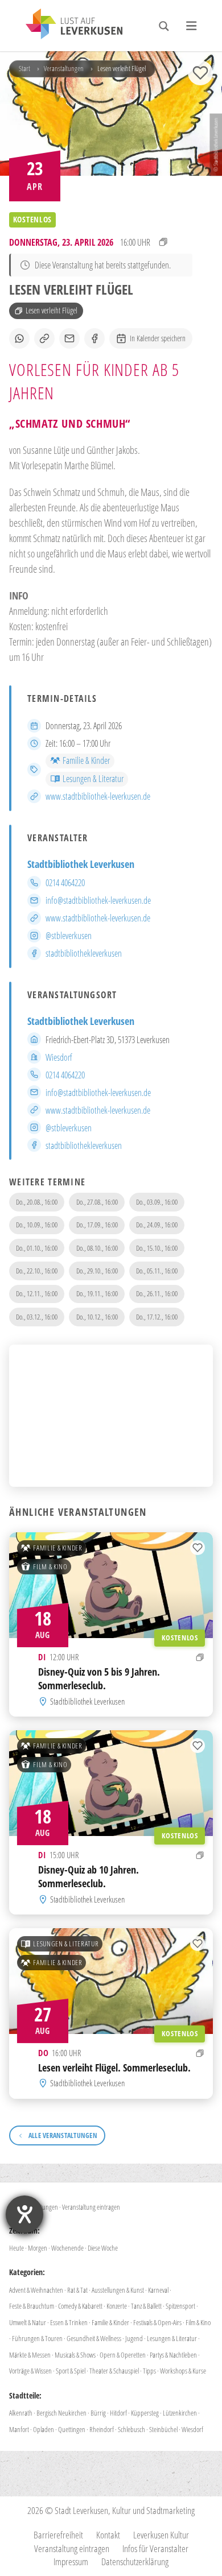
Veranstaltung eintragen (91, 2207)
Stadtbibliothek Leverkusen (81, 864)
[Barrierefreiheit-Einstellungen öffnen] (24, 2214)
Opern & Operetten (123, 2355)
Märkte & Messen (30, 2355)
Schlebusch (131, 2429)
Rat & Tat (77, 2290)
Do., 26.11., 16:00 (157, 1293)
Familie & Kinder (86, 760)
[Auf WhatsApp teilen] (19, 338)
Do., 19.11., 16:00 (97, 1293)
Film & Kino (50, 1566)
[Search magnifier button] (164, 26)
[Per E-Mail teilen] (69, 338)
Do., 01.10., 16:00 (37, 1248)
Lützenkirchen (180, 2413)
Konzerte (117, 2306)
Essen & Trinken (69, 2322)
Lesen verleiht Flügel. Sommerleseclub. (114, 2067)
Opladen (44, 2429)
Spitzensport (180, 2306)
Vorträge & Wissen (30, 2371)
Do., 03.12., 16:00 (37, 1317)
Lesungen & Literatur (93, 779)
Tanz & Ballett (146, 2306)
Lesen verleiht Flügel (52, 310)
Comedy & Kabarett (80, 2306)
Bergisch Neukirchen (61, 2413)
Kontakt (108, 2535)
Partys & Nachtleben (173, 2355)
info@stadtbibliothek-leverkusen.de (98, 900)
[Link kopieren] (44, 338)
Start (24, 68)
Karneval (158, 2290)
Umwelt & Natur (28, 2322)
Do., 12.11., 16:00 (37, 1293)
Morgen (38, 2248)
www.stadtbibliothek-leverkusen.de (98, 796)
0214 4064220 (65, 883)
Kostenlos (180, 1637)
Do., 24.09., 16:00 (157, 1225)
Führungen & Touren (37, 2338)
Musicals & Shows (75, 2355)
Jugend (134, 2338)
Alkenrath (21, 2413)
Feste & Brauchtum (32, 2306)
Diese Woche (103, 2248)
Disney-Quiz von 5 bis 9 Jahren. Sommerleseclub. (99, 1678)
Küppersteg (145, 2413)
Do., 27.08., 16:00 (97, 1202)
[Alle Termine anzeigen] (163, 242)
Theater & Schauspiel (114, 2371)
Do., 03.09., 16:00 (157, 1202)
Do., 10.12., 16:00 (97, 1317)
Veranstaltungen (64, 68)
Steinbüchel (163, 2429)
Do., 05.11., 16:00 (157, 1271)
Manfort (19, 2429)
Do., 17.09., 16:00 (97, 1225)
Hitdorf (118, 2413)
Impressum (71, 2561)
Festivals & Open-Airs (157, 2322)
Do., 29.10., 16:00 (97, 1271)
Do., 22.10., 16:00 (37, 1271)
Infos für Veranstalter (155, 2548)
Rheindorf (102, 2429)
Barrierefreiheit (58, 2535)
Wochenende (67, 2248)
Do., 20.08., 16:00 (37, 1202)
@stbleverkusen (69, 936)
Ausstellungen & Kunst (118, 2290)
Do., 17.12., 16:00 (157, 1317)
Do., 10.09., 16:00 (37, 1225)
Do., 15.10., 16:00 (157, 1248)
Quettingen (72, 2429)
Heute (17, 2248)
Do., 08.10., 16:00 (97, 1248)
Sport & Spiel (71, 2371)
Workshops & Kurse (183, 2371)
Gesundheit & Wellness (94, 2338)
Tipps (149, 2371)
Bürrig (98, 2413)
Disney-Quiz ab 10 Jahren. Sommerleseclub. (89, 1876)
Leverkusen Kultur (161, 2535)
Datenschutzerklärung (135, 2561)
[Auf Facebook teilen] (94, 338)
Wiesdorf (59, 1057)
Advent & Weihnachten (36, 2290)
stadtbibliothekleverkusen (84, 953)
